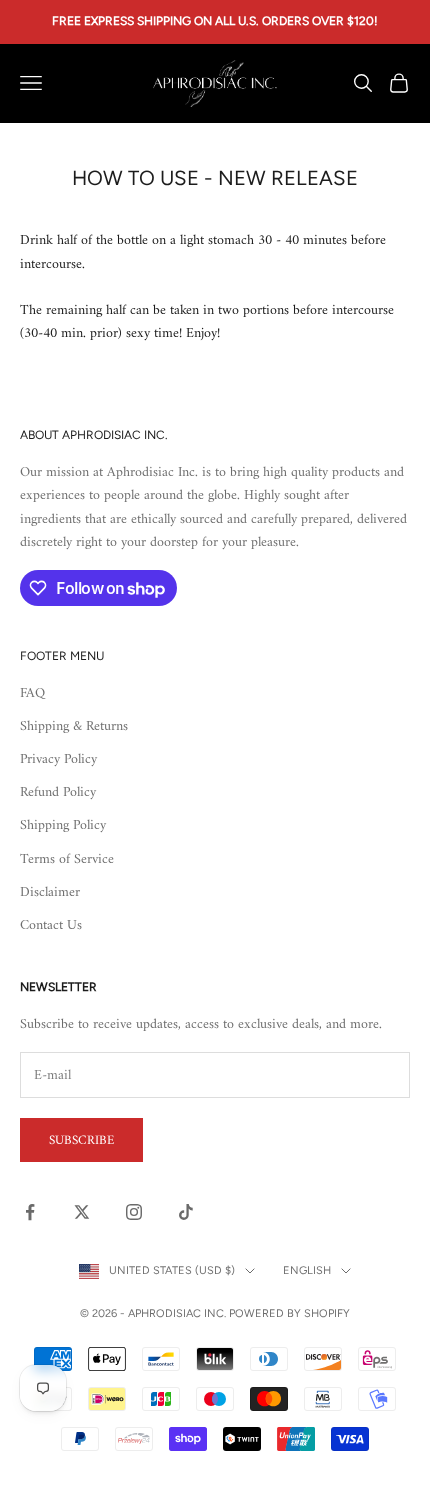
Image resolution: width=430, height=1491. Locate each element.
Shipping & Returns (74, 726)
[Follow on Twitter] (82, 1212)
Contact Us (51, 925)
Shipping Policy (63, 825)
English (307, 1270)
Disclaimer (50, 892)
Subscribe (81, 1140)
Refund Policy (58, 792)
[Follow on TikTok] (186, 1212)
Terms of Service (67, 859)
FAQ (32, 693)
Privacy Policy (58, 759)
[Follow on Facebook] (30, 1212)
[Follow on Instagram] (134, 1212)
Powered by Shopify (289, 1313)
